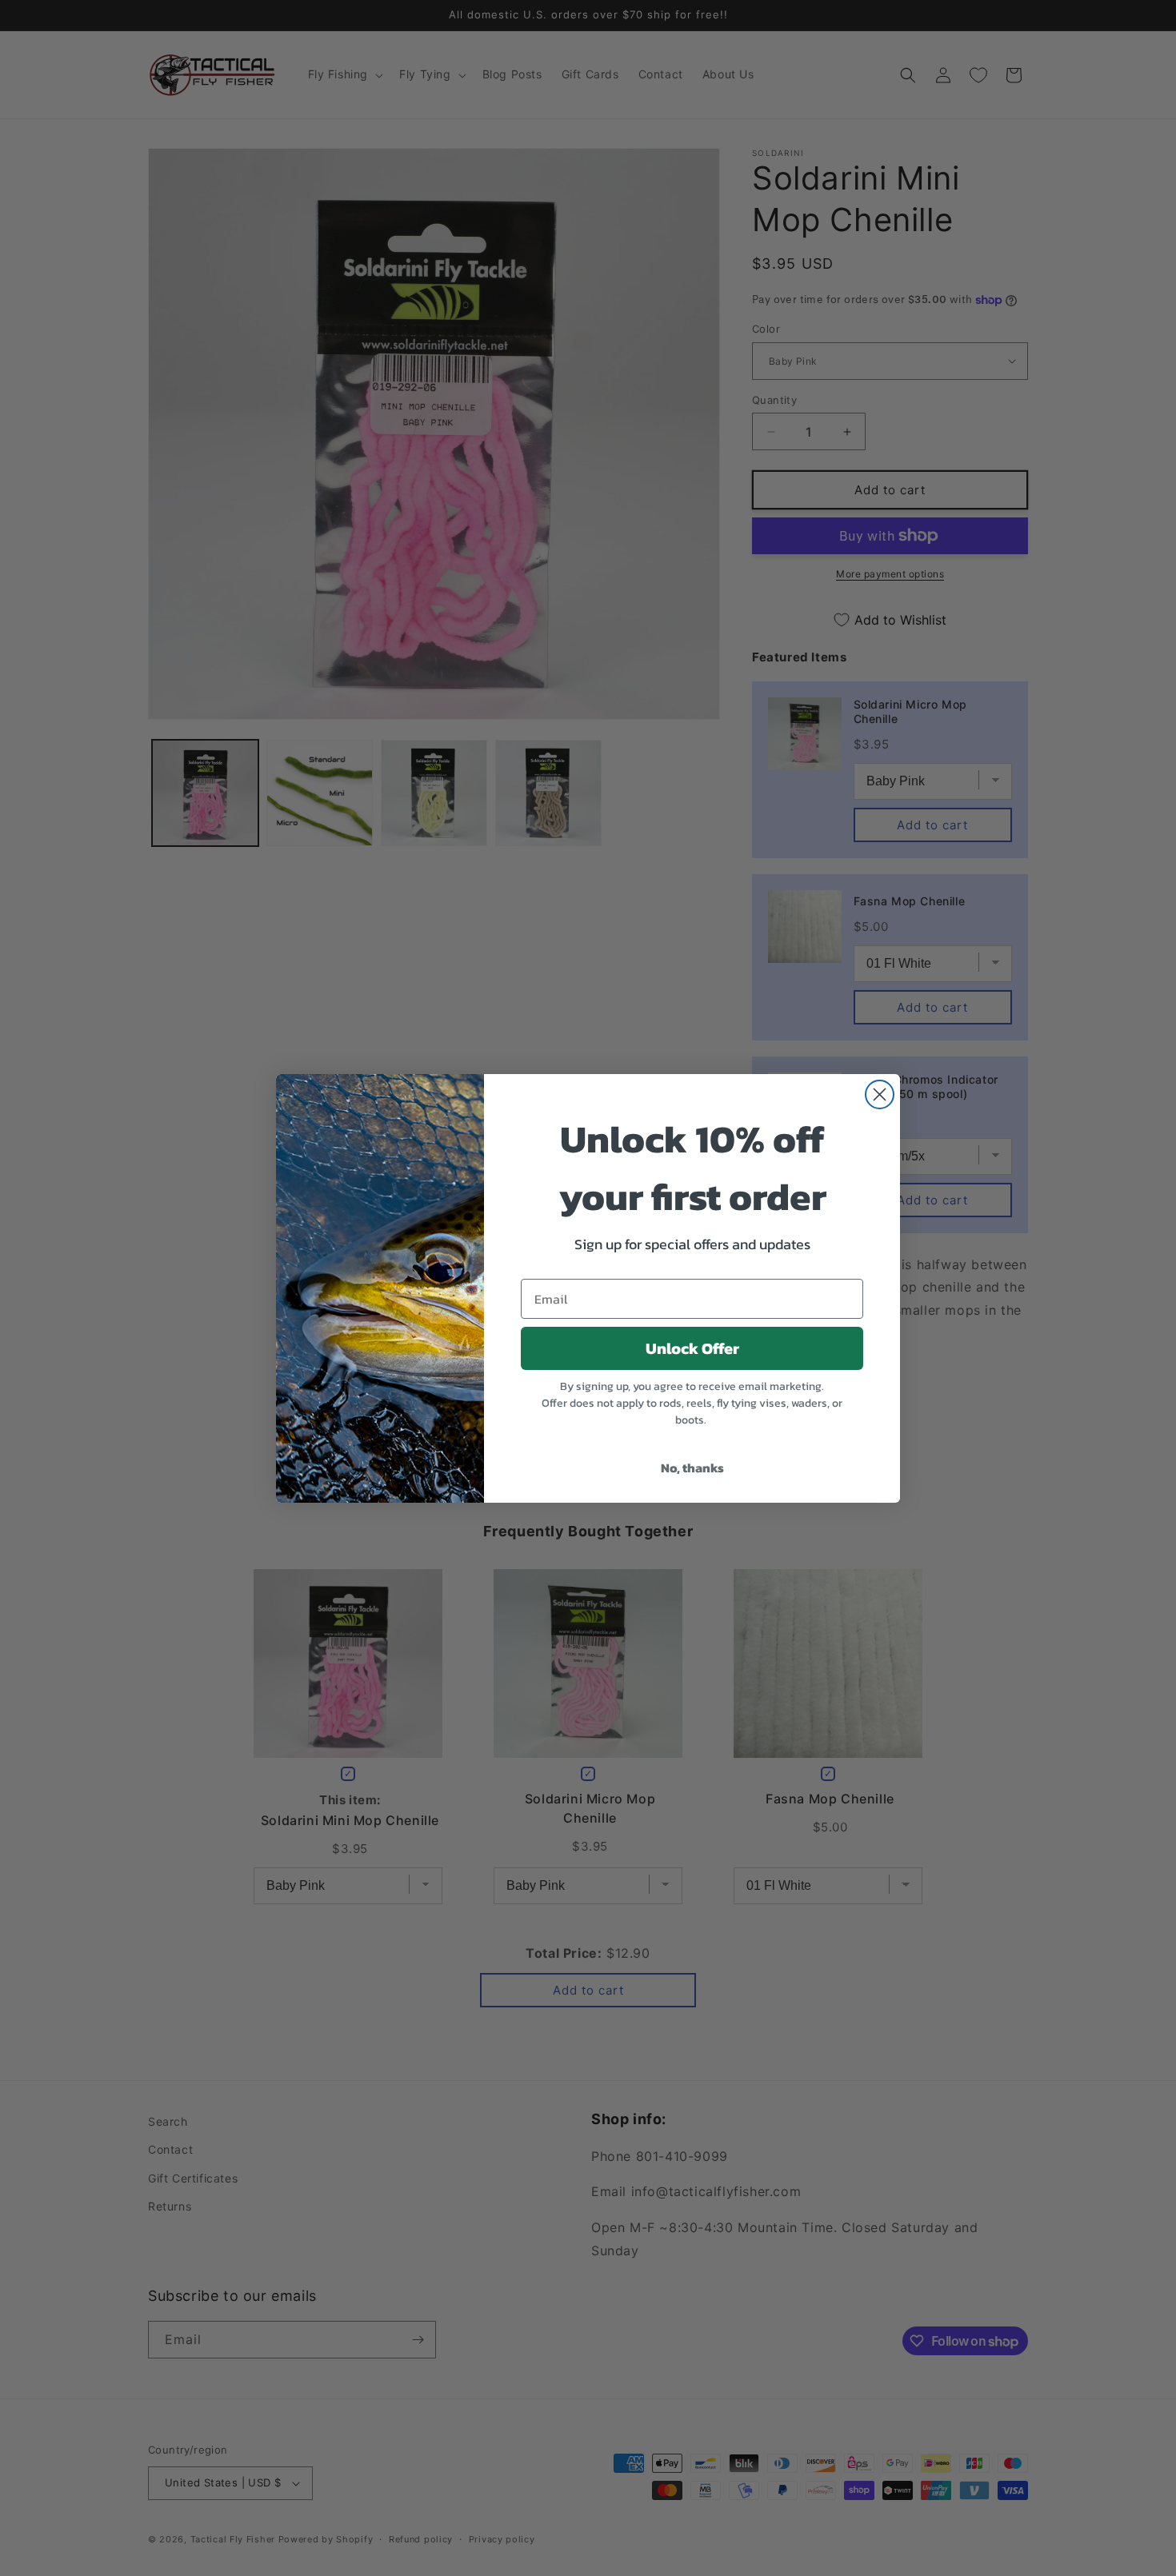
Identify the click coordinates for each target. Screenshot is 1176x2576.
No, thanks (692, 1468)
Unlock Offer (692, 1348)
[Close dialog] (880, 1094)
